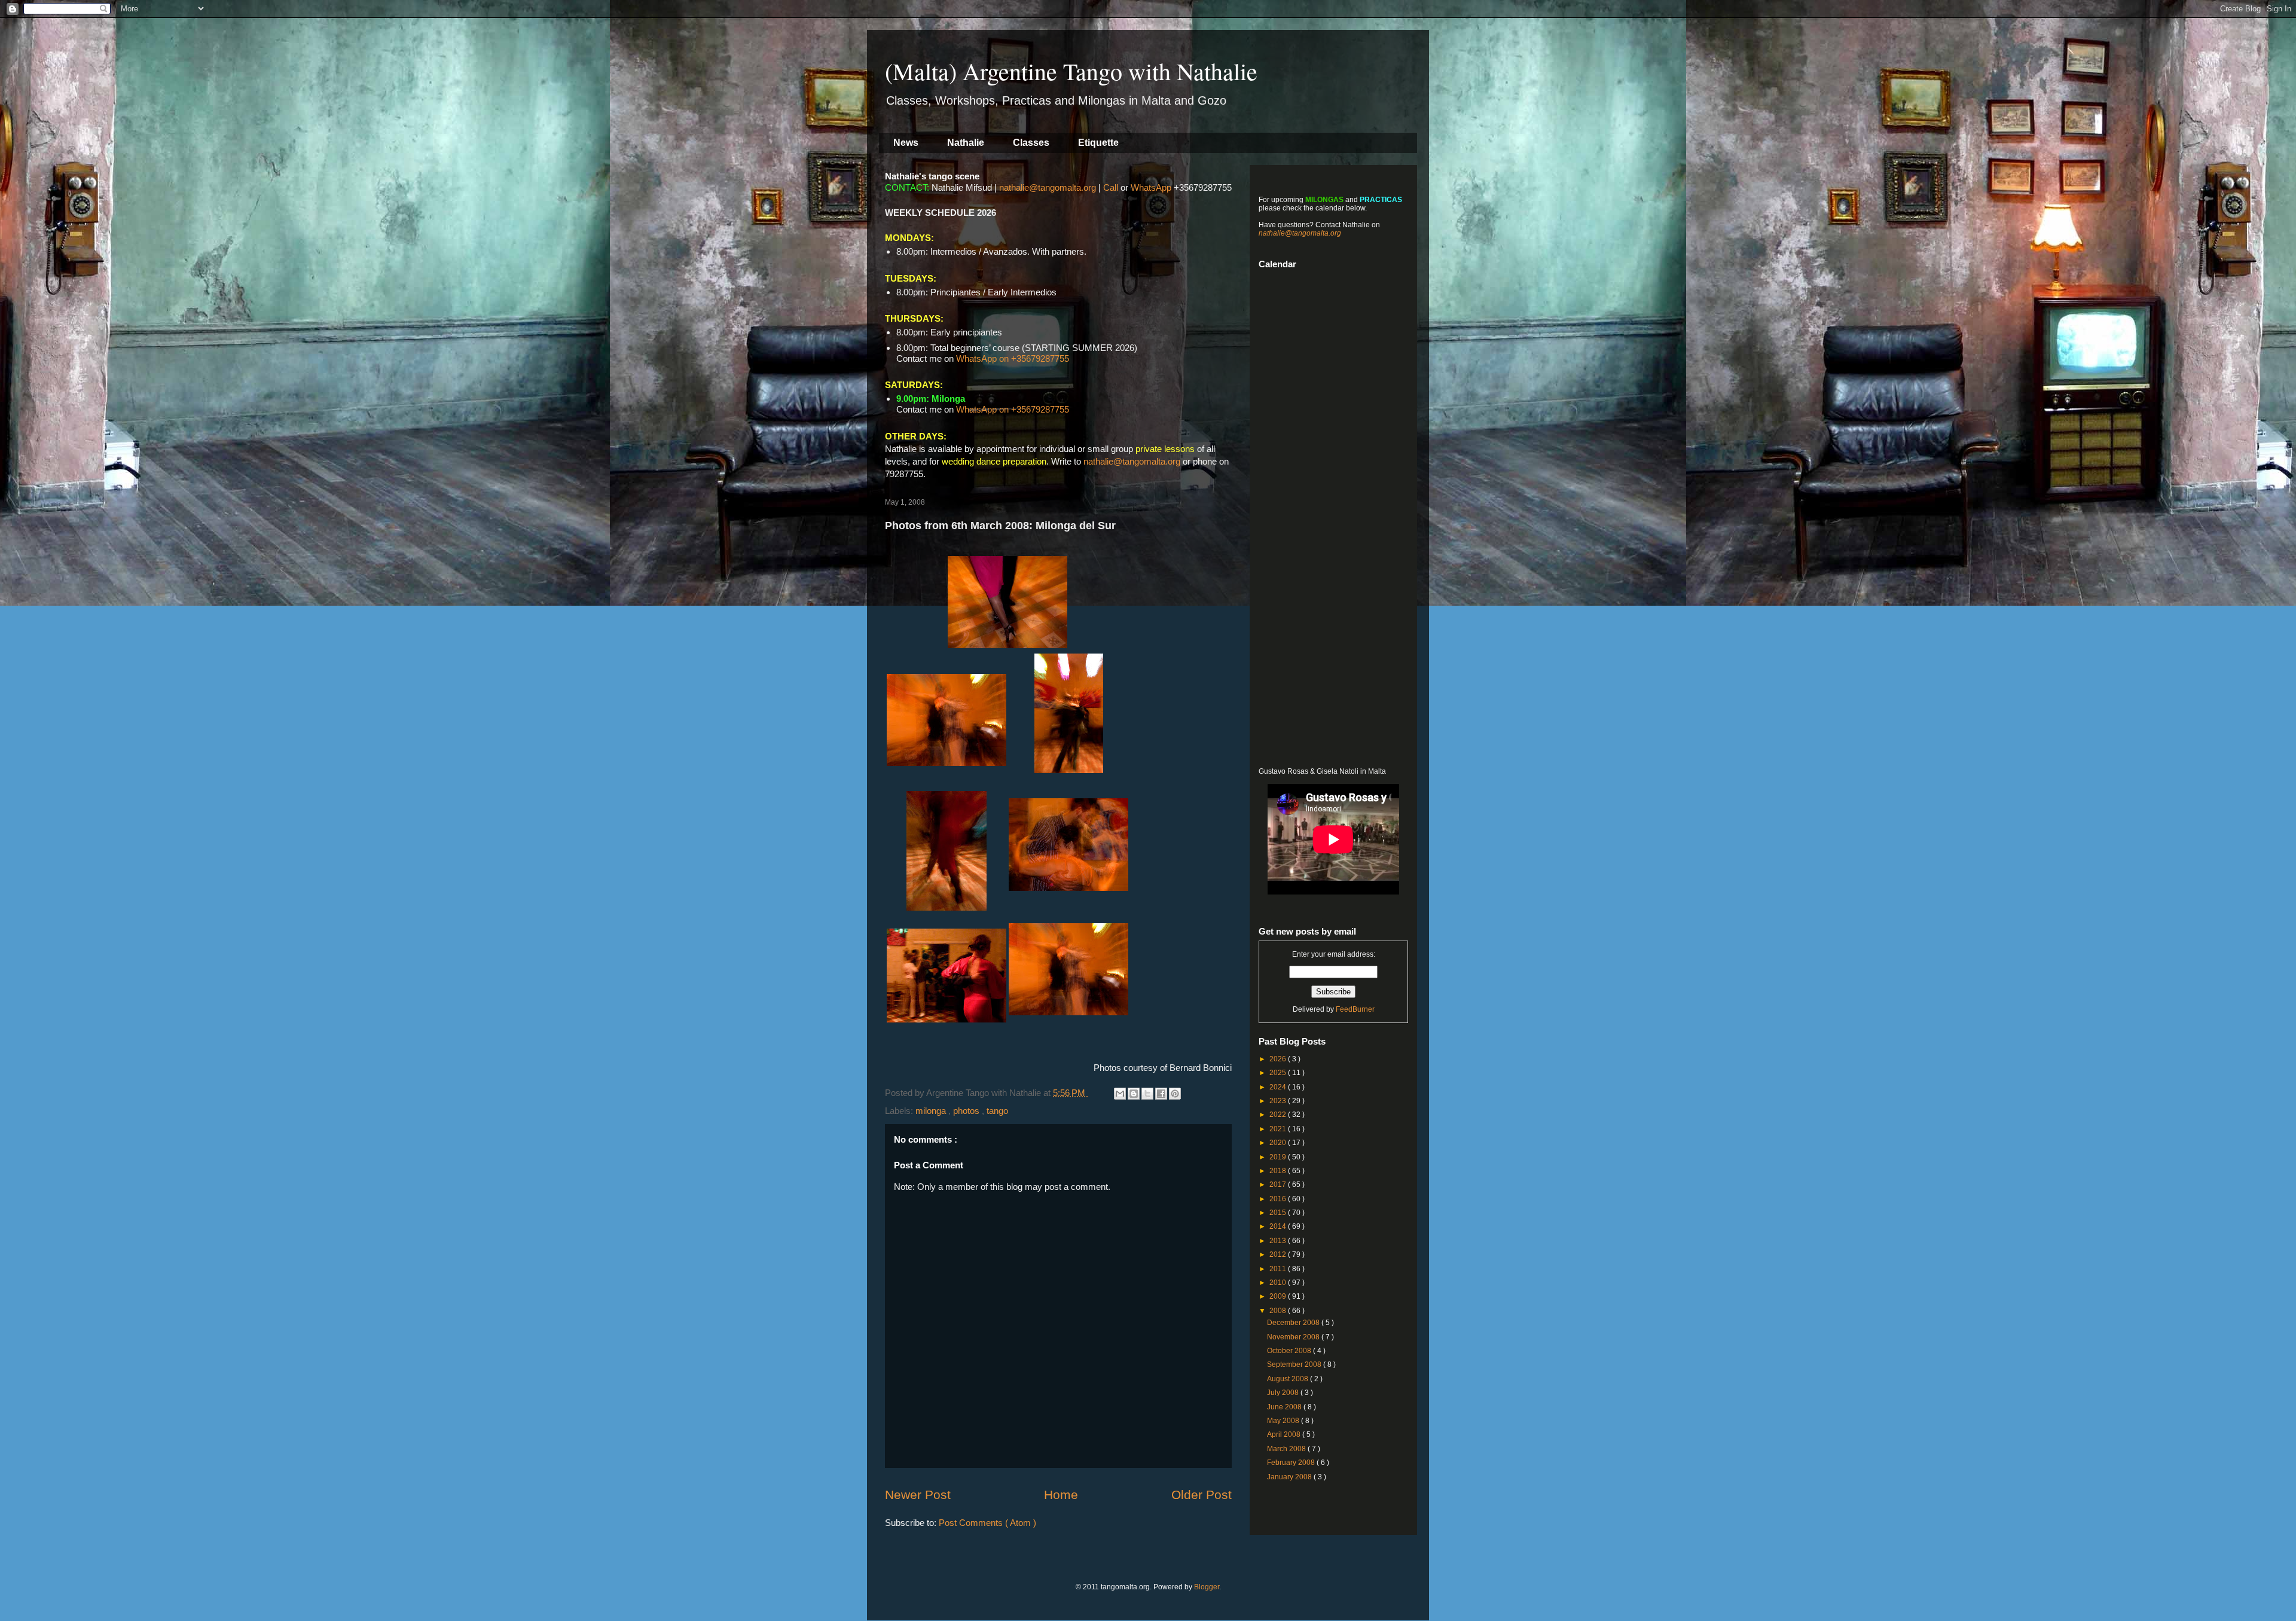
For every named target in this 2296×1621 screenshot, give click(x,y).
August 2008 (1289, 1379)
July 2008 (1284, 1393)
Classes (1031, 143)
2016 (1279, 1199)
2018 (1279, 1171)
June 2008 (1285, 1407)
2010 (1279, 1283)
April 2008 (1285, 1434)
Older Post (1202, 1495)
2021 (1279, 1129)
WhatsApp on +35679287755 (1013, 358)
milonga (932, 1111)
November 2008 (1294, 1337)
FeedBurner (1355, 1009)
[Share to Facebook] (1161, 1094)
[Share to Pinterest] (1175, 1094)
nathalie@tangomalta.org (1048, 187)
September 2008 (1295, 1364)
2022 (1279, 1115)
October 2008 (1290, 1351)
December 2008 (1294, 1323)
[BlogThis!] (1134, 1094)
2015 (1279, 1213)
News (906, 143)
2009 (1279, 1296)
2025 (1279, 1073)
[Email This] (1120, 1094)
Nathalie (966, 143)
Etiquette (1098, 143)
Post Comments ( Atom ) (987, 1523)
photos (967, 1111)
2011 (1279, 1269)
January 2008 (1290, 1477)
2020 (1279, 1143)
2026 (1279, 1059)
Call (1111, 187)
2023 (1279, 1101)
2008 (1279, 1311)
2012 (1279, 1254)
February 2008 (1292, 1463)
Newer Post (918, 1495)
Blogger (1207, 1587)
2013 (1279, 1241)
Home (1061, 1495)
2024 (1279, 1087)
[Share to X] (1147, 1094)
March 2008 (1287, 1449)
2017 (1279, 1185)
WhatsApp (1151, 187)
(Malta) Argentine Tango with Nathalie (1071, 71)
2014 (1279, 1226)
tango (997, 1111)
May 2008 (1284, 1421)
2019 (1279, 1157)
